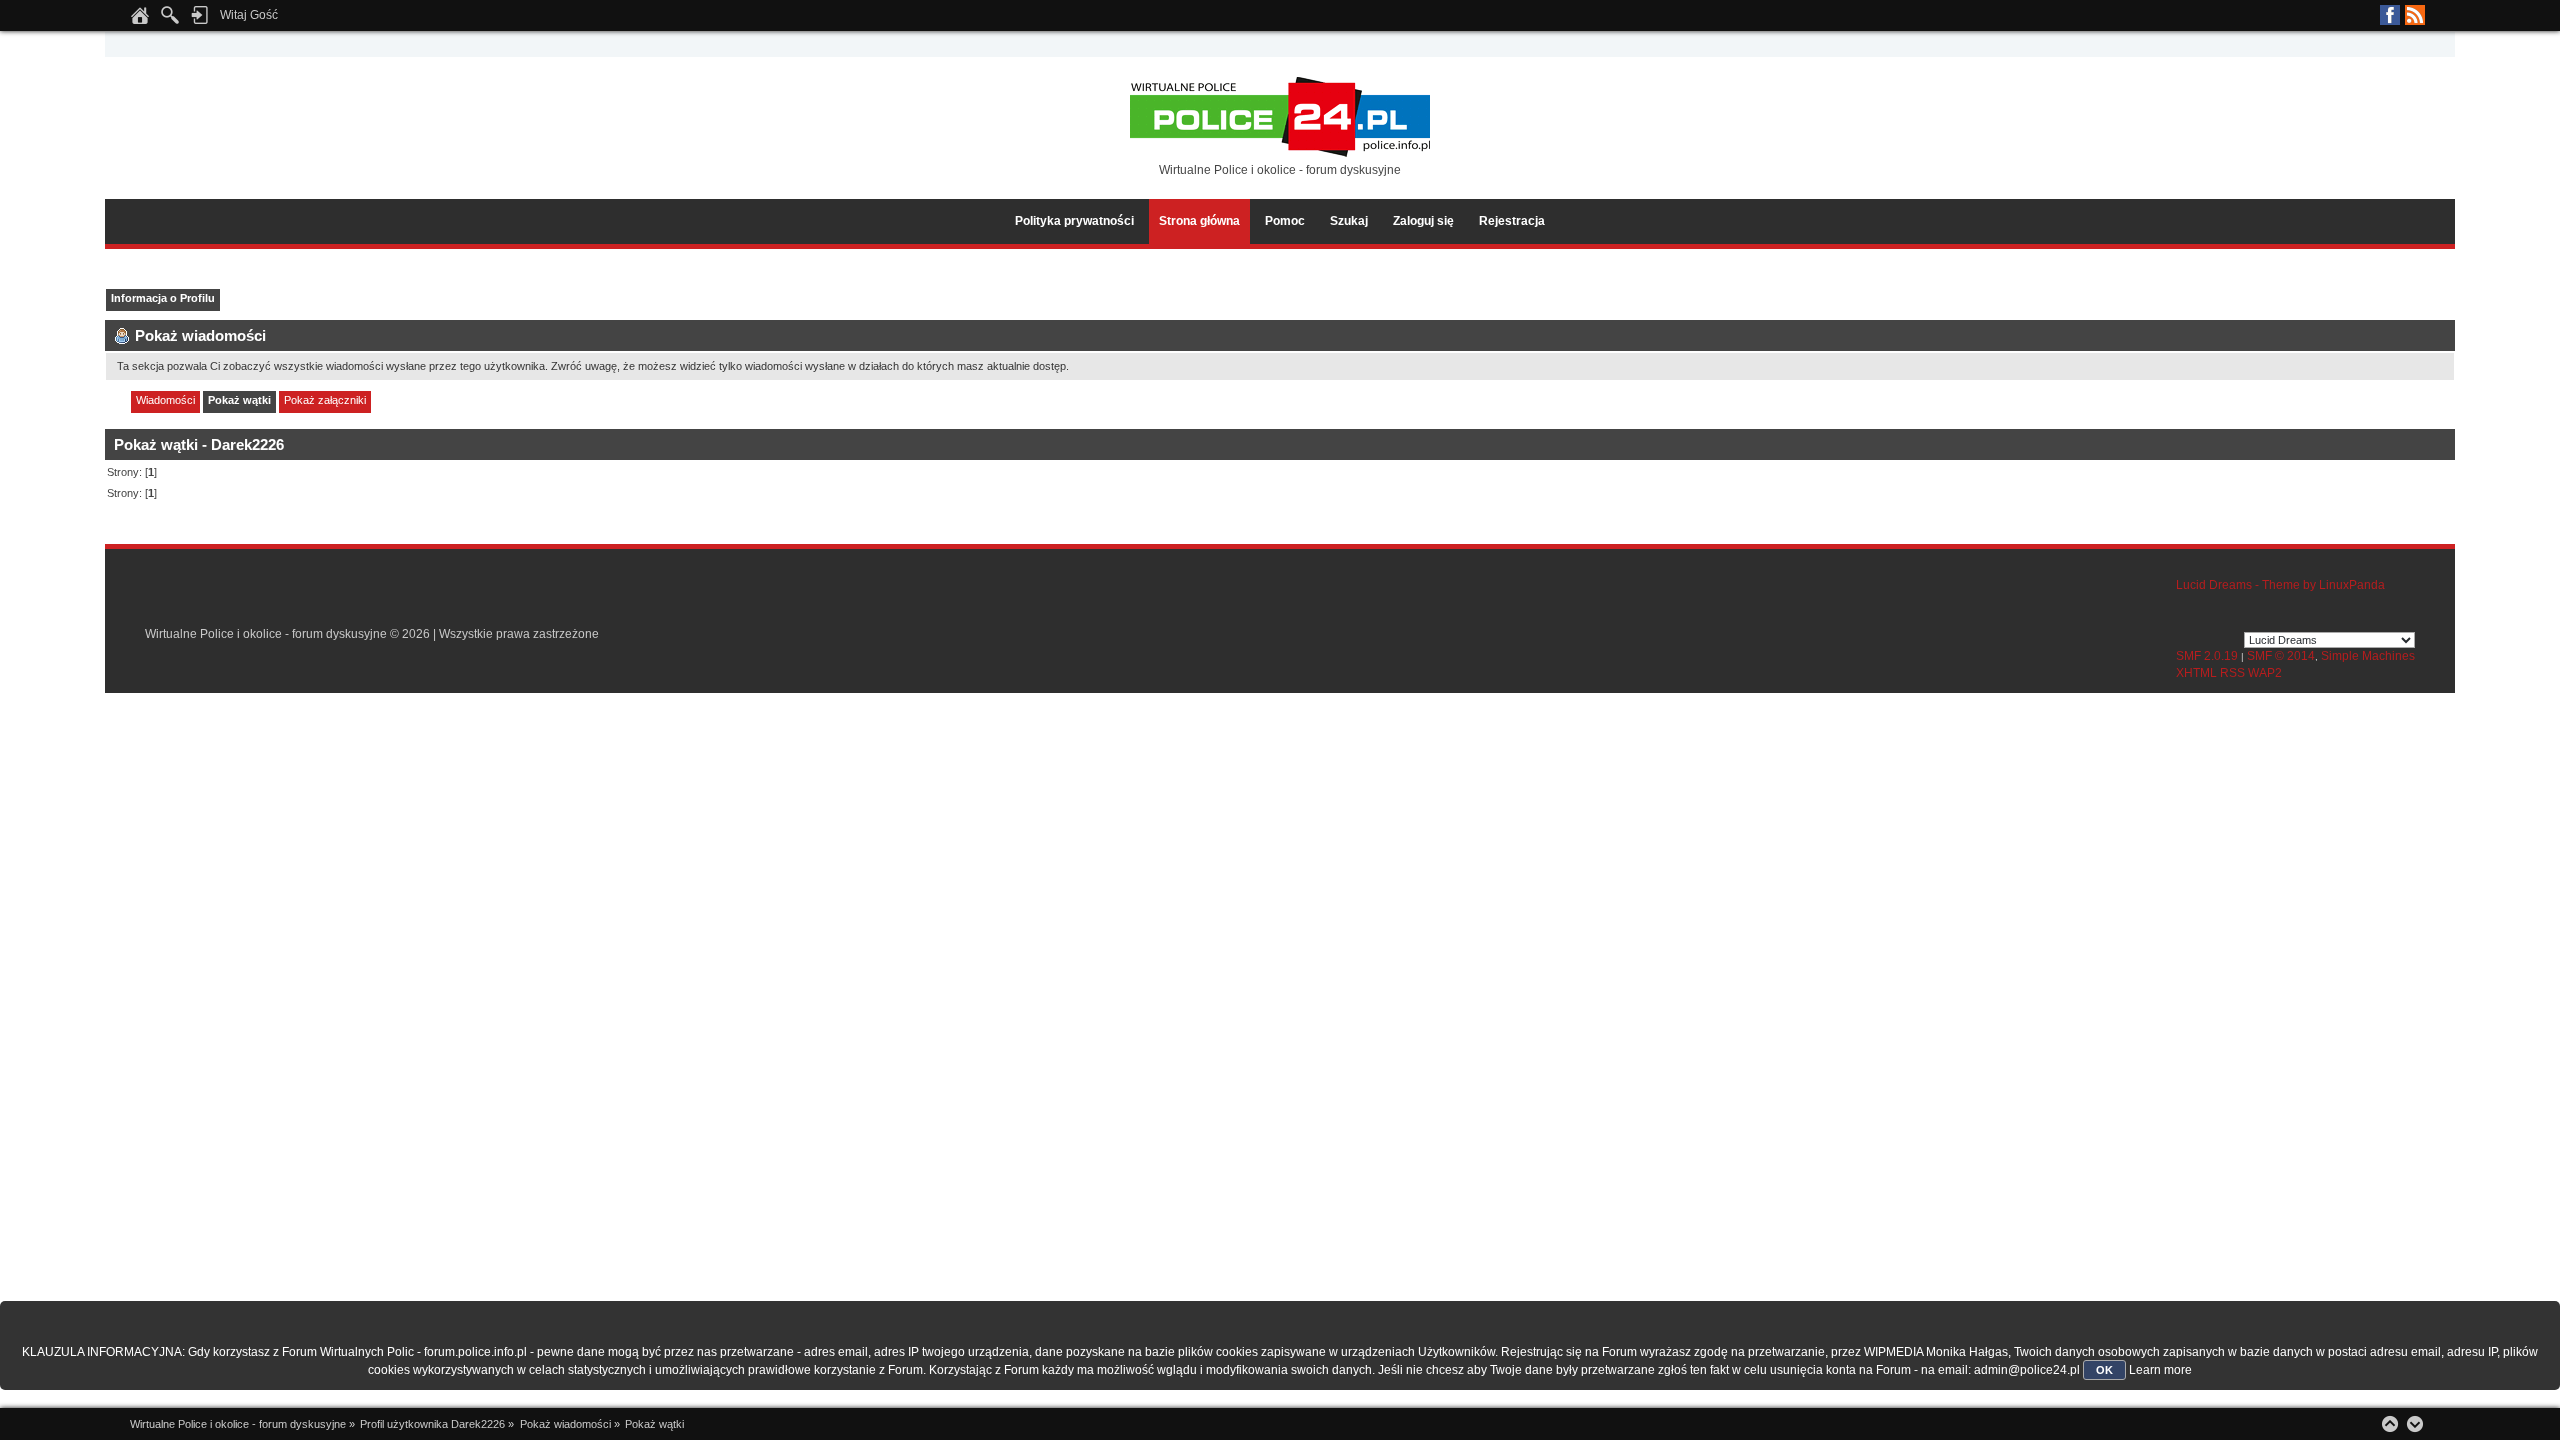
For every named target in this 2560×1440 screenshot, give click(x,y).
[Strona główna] (140, 21)
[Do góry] (2390, 1424)
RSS (2415, 15)
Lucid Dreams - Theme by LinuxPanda (2280, 585)
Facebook (2390, 15)
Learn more (2160, 1370)
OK (2104, 1370)
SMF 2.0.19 (2207, 656)
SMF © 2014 (2281, 656)
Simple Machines (2368, 656)
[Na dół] (2415, 1424)
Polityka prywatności (1074, 221)
